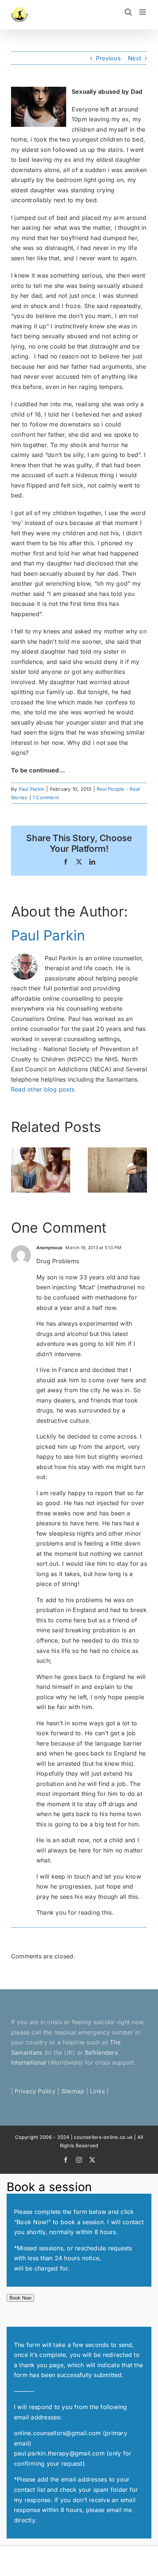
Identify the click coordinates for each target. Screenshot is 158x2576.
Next (134, 58)
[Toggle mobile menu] (143, 12)
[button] (17, 1170)
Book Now (20, 2298)
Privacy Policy (35, 2091)
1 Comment (46, 797)
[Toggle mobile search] (128, 12)
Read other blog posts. (44, 1089)
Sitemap (73, 2091)
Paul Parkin (32, 789)
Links (97, 2091)
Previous (108, 58)
